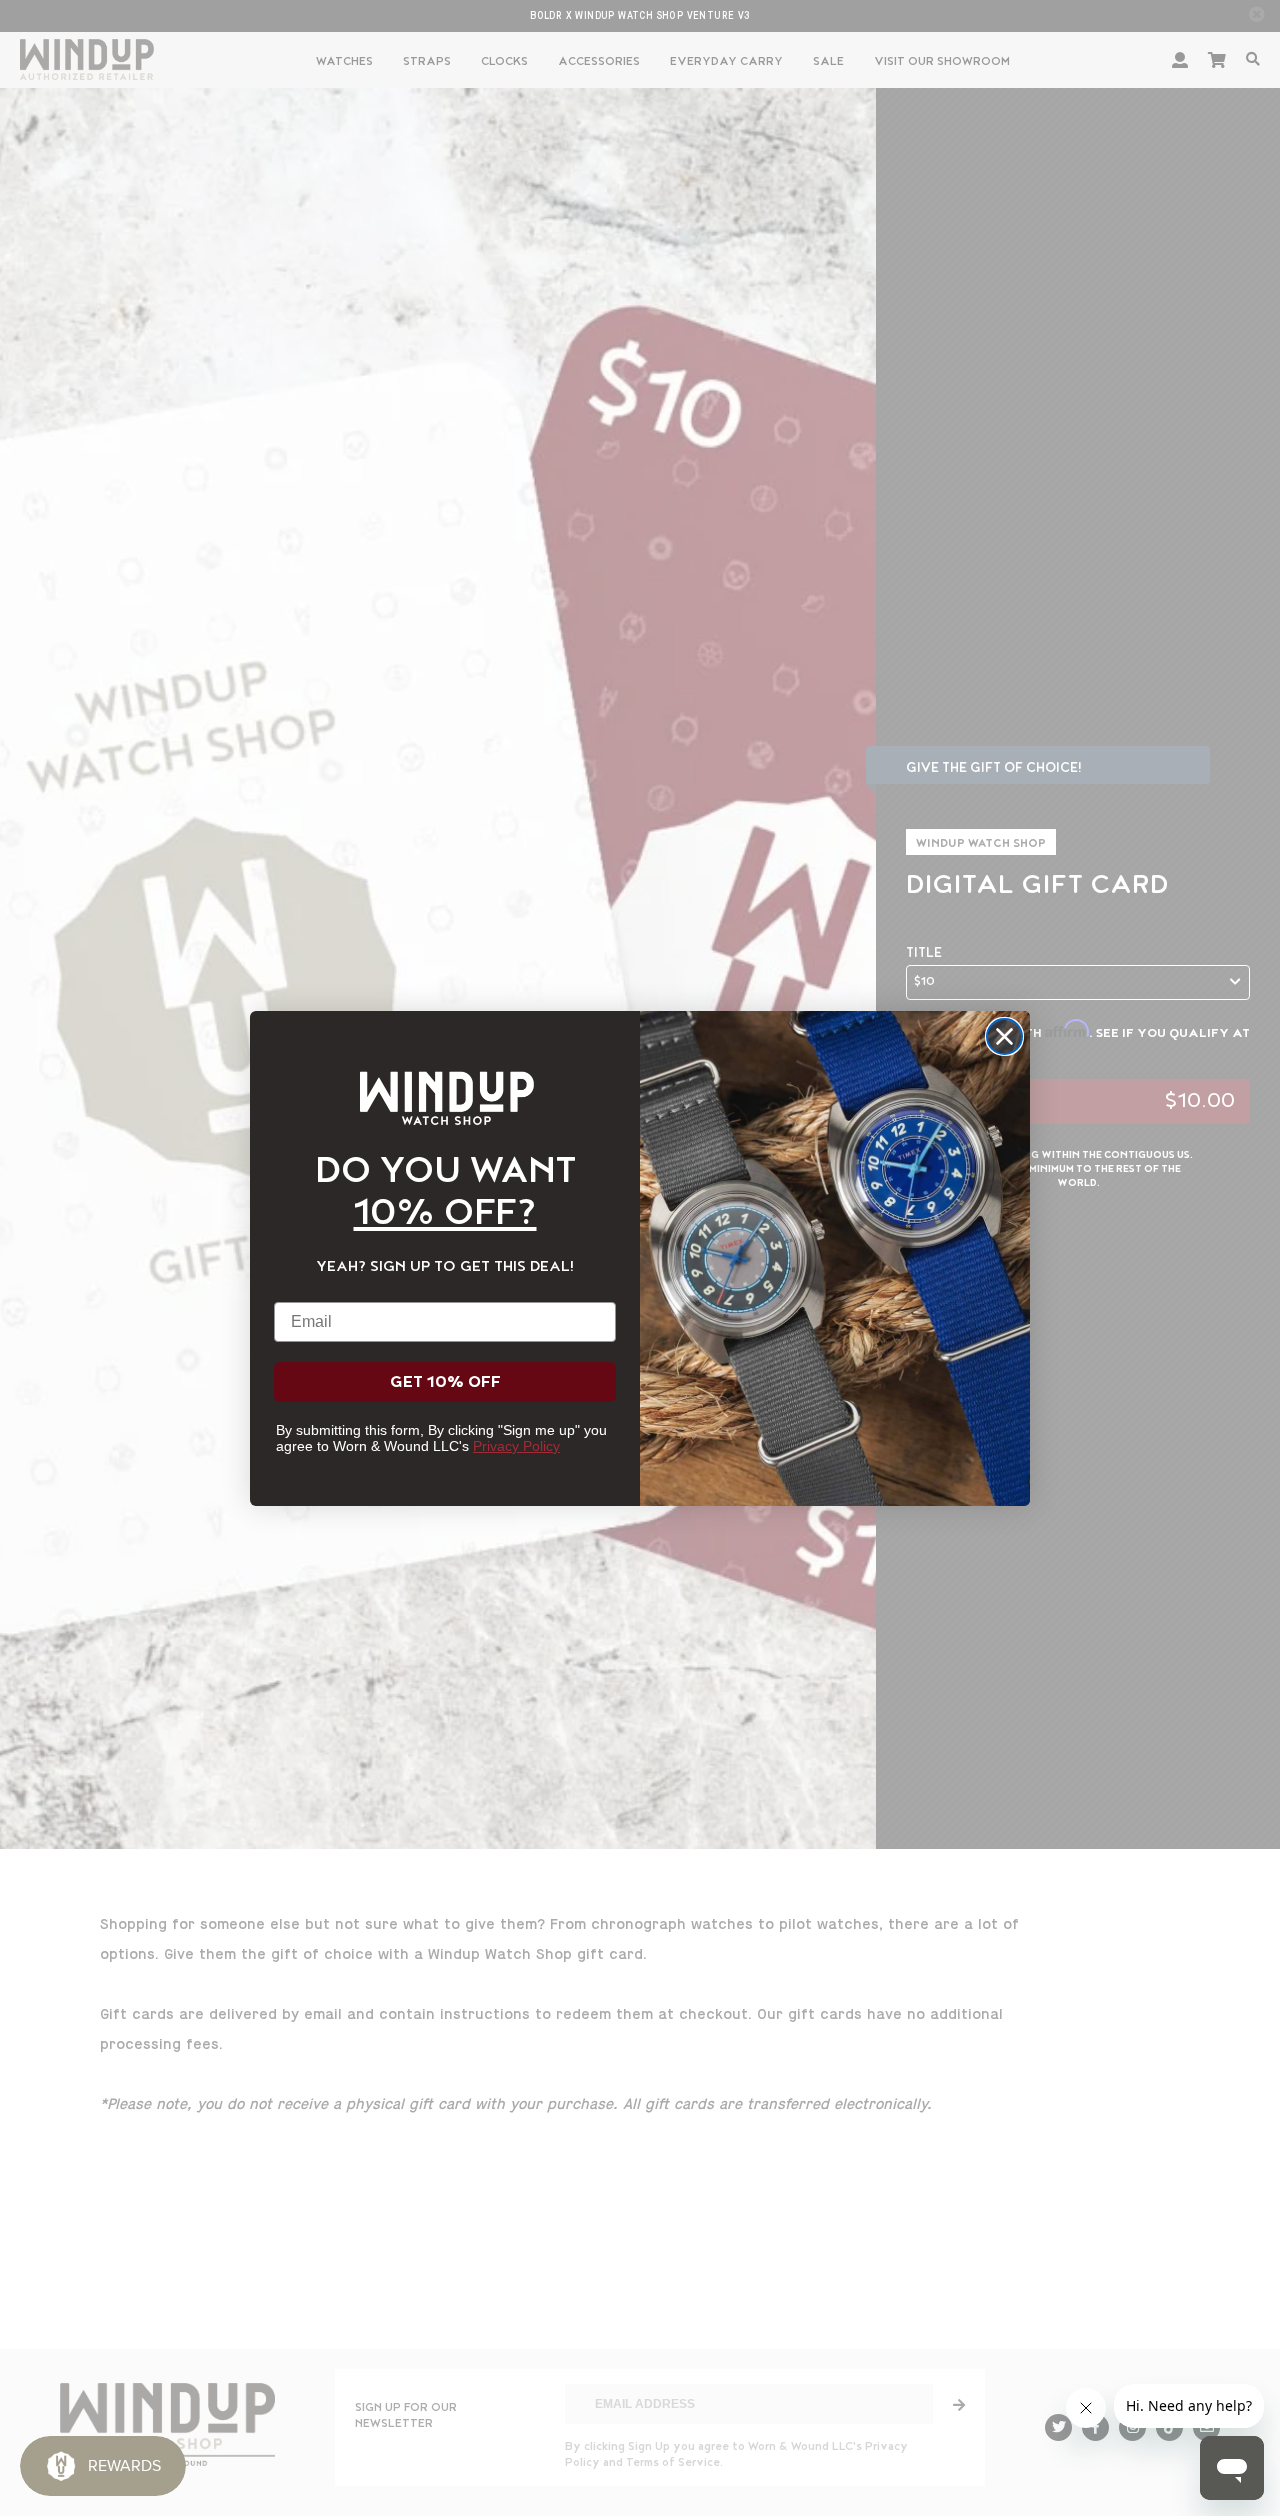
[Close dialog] (1004, 1036)
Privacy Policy (516, 1446)
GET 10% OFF (445, 1382)
